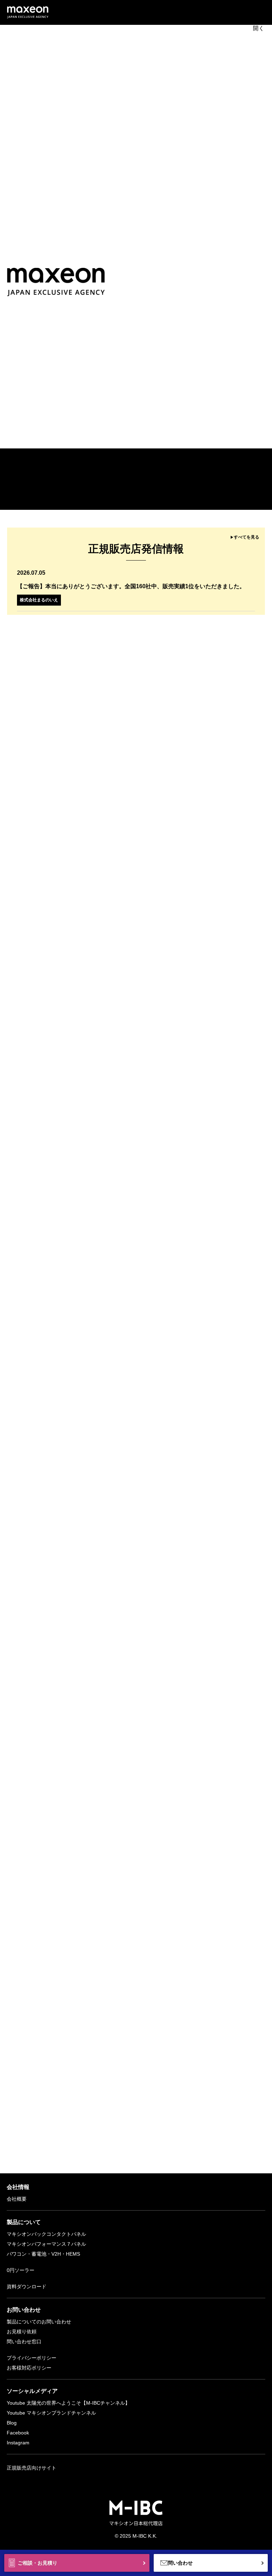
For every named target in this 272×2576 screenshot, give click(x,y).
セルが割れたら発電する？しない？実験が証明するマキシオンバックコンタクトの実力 (146, 1430)
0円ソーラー (21, 2270)
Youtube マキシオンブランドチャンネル (51, 2413)
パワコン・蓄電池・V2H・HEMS (43, 2254)
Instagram (18, 2443)
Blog (12, 2423)
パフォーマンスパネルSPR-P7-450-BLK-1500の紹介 (102, 1414)
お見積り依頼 (22, 2332)
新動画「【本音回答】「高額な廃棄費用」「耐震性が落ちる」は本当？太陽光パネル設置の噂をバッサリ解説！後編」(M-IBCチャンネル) (171, 497)
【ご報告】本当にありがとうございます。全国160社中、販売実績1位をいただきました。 (131, 586)
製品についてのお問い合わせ (39, 2322)
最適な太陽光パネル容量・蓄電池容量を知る (92, 1476)
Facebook (18, 2433)
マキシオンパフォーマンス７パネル (46, 2244)
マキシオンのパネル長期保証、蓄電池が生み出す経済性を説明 (114, 1461)
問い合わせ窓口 (24, 2341)
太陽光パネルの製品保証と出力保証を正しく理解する (103, 1445)
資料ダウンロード (27, 2287)
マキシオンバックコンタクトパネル (46, 2234)
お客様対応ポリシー (29, 2368)
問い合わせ (180, 2563)
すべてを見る (246, 537)
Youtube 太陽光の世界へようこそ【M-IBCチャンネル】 (68, 2403)
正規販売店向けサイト (32, 2468)
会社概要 (17, 2199)
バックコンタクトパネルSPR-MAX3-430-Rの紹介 (98, 1398)
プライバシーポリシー (32, 2358)
